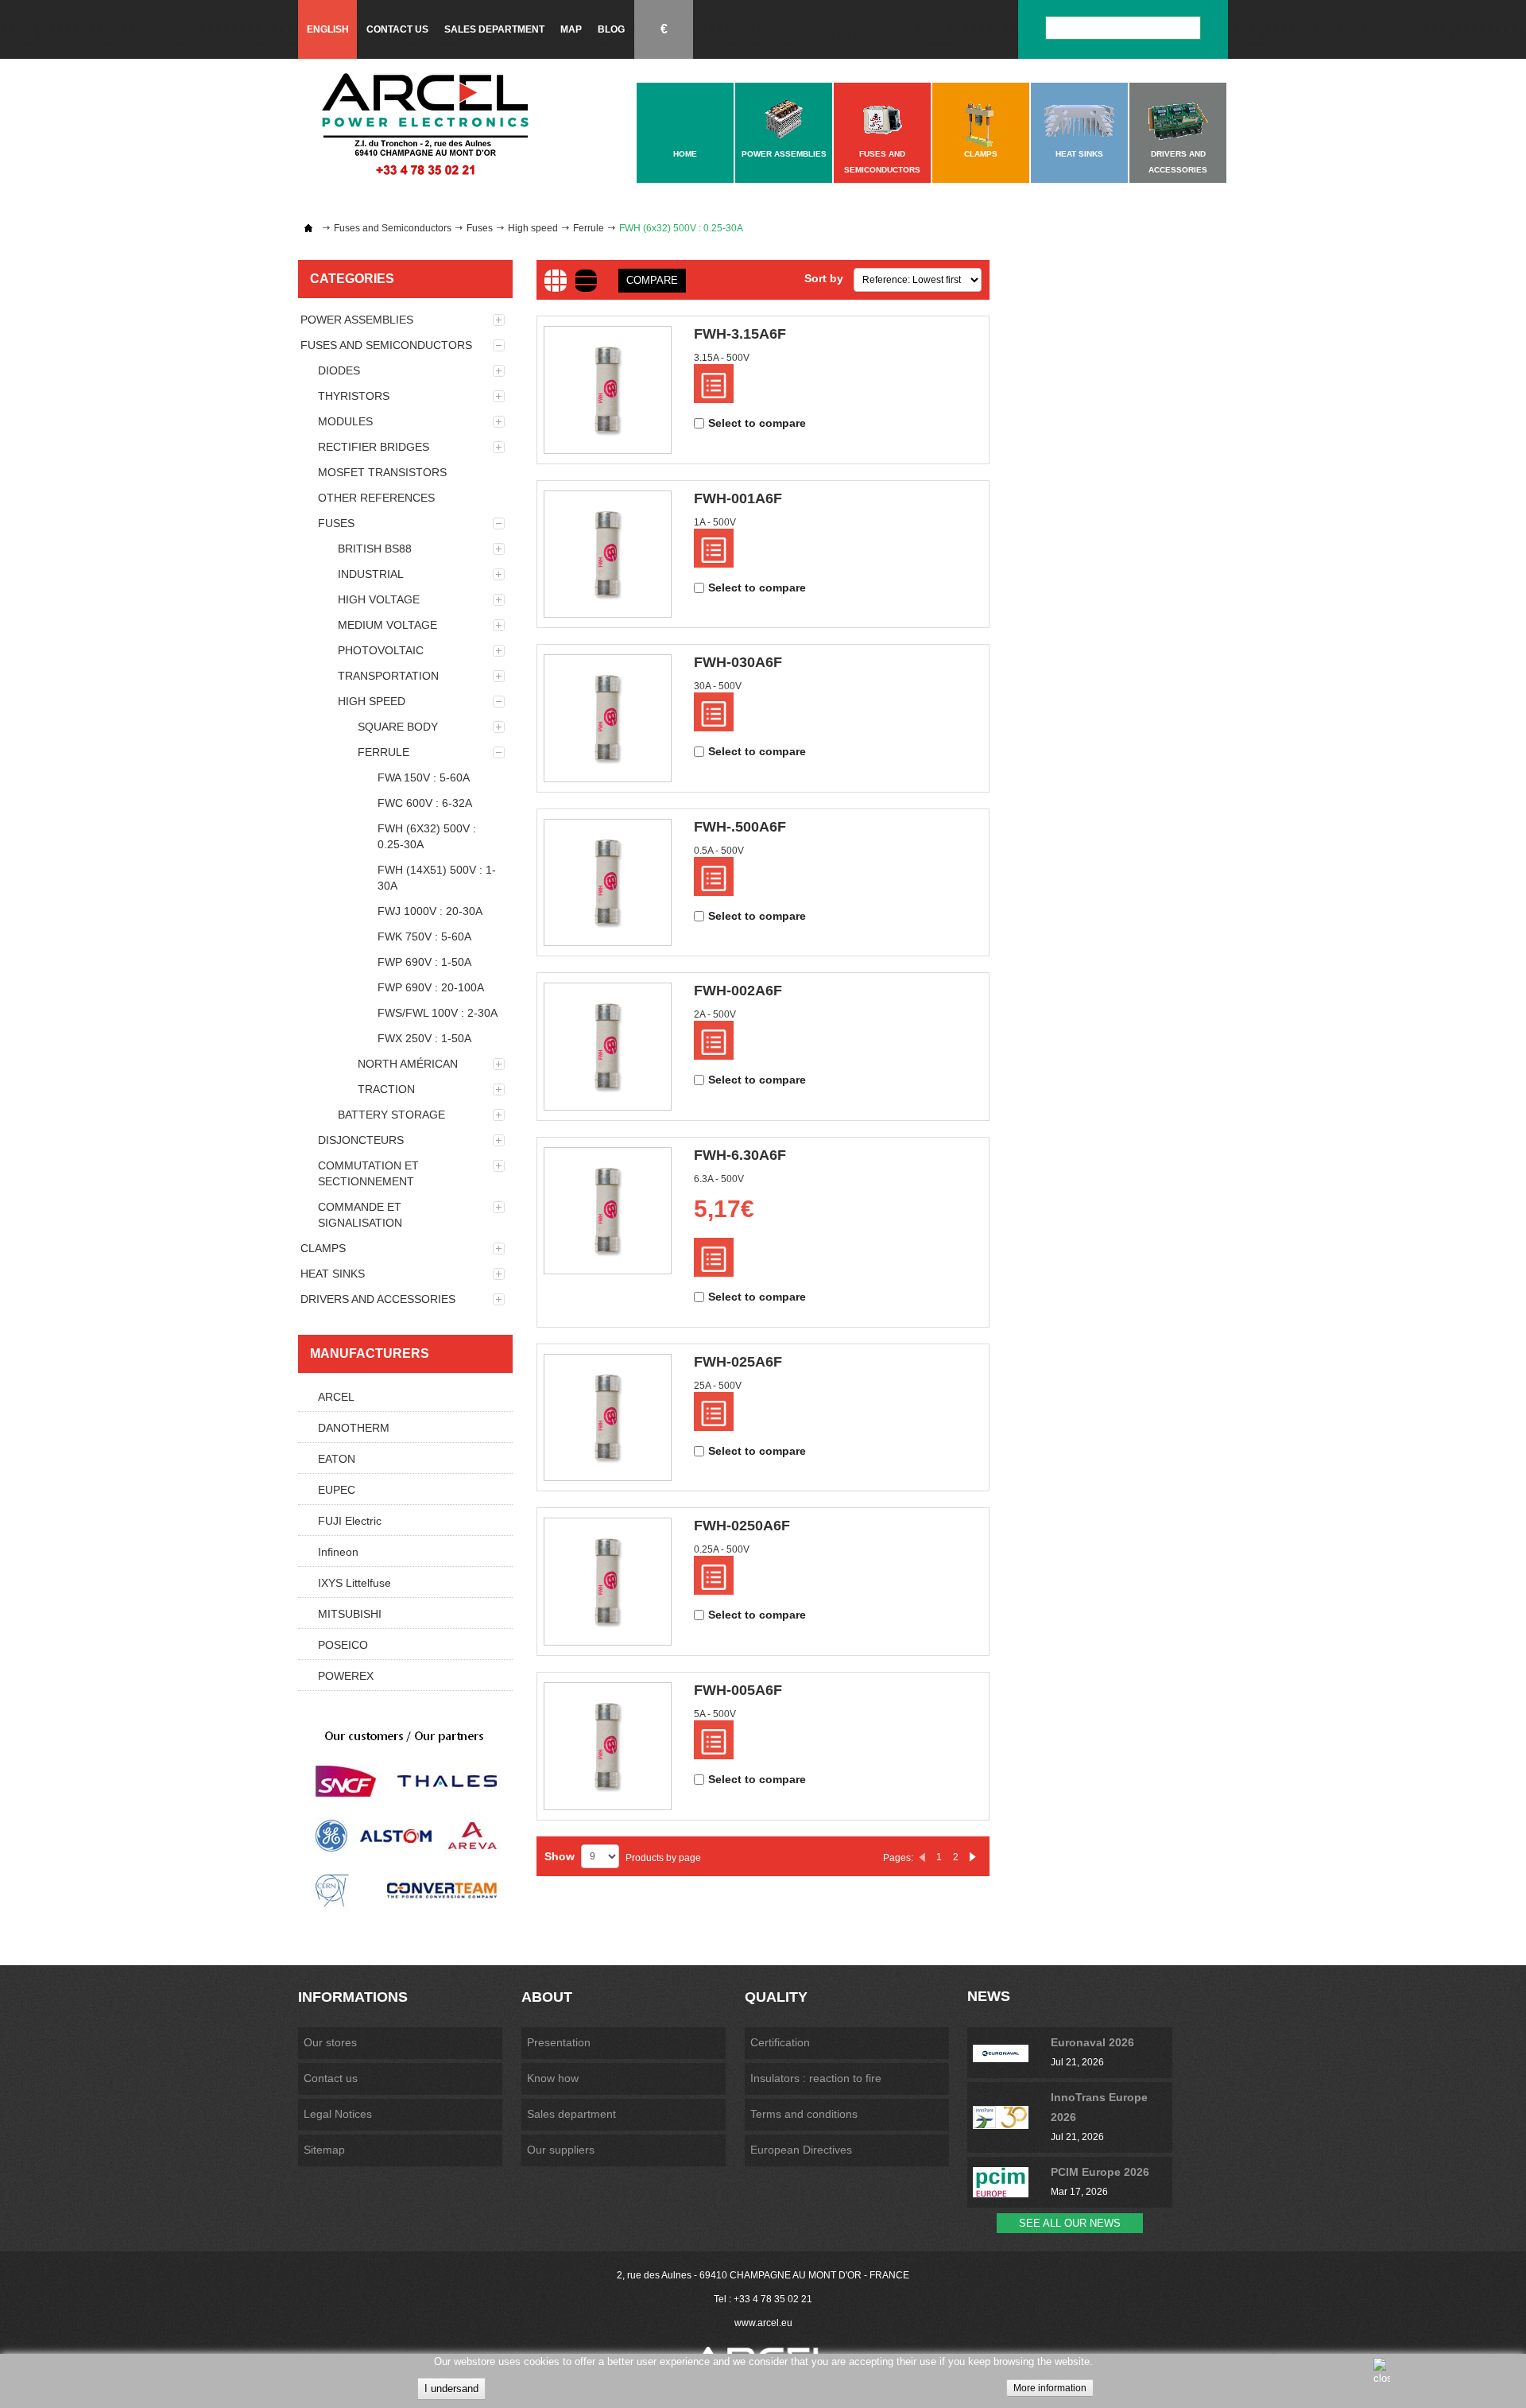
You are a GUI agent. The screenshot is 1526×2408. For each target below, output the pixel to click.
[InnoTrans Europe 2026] (1011, 2117)
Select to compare (757, 423)
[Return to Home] (308, 228)
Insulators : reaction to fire (816, 2078)
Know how (553, 2078)
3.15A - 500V (722, 358)
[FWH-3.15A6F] (608, 390)
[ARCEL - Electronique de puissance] (425, 124)
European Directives (801, 2150)
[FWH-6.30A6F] (608, 1211)
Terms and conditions (804, 2114)
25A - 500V (718, 1386)
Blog (611, 29)
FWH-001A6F (738, 498)
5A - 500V (715, 1714)
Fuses (480, 228)
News (989, 1996)
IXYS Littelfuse (354, 1583)
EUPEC (337, 1490)
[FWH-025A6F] (608, 1418)
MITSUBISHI (350, 1614)
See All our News (1070, 2223)
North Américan (408, 1064)
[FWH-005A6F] (608, 1746)
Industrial (371, 574)
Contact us (397, 29)
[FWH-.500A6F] (608, 883)
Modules (345, 421)
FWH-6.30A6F (740, 1155)
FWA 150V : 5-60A (424, 777)
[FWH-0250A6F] (608, 1582)
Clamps (323, 1248)
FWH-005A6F (738, 1690)
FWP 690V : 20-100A (431, 987)
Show (560, 1856)
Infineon (338, 1552)
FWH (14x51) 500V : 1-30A (437, 878)
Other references (376, 498)
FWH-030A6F (738, 662)
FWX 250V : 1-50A (424, 1038)
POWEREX (346, 1676)
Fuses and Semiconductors (393, 228)
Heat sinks (333, 1274)
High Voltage (379, 599)
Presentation (559, 2042)
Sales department (494, 29)
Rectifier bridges (374, 447)
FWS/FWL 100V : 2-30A (438, 1013)
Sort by (824, 278)
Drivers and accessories (378, 1299)
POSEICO (343, 1645)
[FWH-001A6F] (608, 554)
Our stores (330, 2042)
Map (571, 29)
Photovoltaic (381, 650)
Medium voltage (387, 625)
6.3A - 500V (719, 1179)
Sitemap (324, 2150)
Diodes (339, 370)
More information (1050, 2388)
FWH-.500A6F (740, 827)
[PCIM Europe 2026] (1011, 2182)
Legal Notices (338, 2114)
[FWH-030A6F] (608, 718)
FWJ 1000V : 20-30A (430, 911)
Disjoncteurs (361, 1140)
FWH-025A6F (738, 1362)
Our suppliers (561, 2150)
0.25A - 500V (722, 1549)
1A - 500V (715, 522)
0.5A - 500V (719, 851)
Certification (780, 2042)
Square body (398, 727)
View (714, 384)
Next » (973, 1857)
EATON (337, 1459)
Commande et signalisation (360, 1215)
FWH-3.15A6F (740, 334)
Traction (386, 1089)
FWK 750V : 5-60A (424, 936)
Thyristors (354, 396)
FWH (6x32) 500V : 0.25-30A (427, 836)
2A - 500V (715, 1014)
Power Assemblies (357, 320)
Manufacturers (370, 1353)
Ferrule (589, 228)
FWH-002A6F (738, 991)
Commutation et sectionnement (368, 1173)
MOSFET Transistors (382, 472)
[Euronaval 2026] (1011, 2053)
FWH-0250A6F (742, 1526)
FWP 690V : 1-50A (424, 962)
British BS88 (375, 549)
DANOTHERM (354, 1428)
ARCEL (336, 1397)
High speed (533, 228)
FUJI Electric (350, 1521)
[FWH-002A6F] (608, 1047)
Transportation (388, 676)
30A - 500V (718, 686)
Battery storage (391, 1115)
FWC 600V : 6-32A (425, 803)
